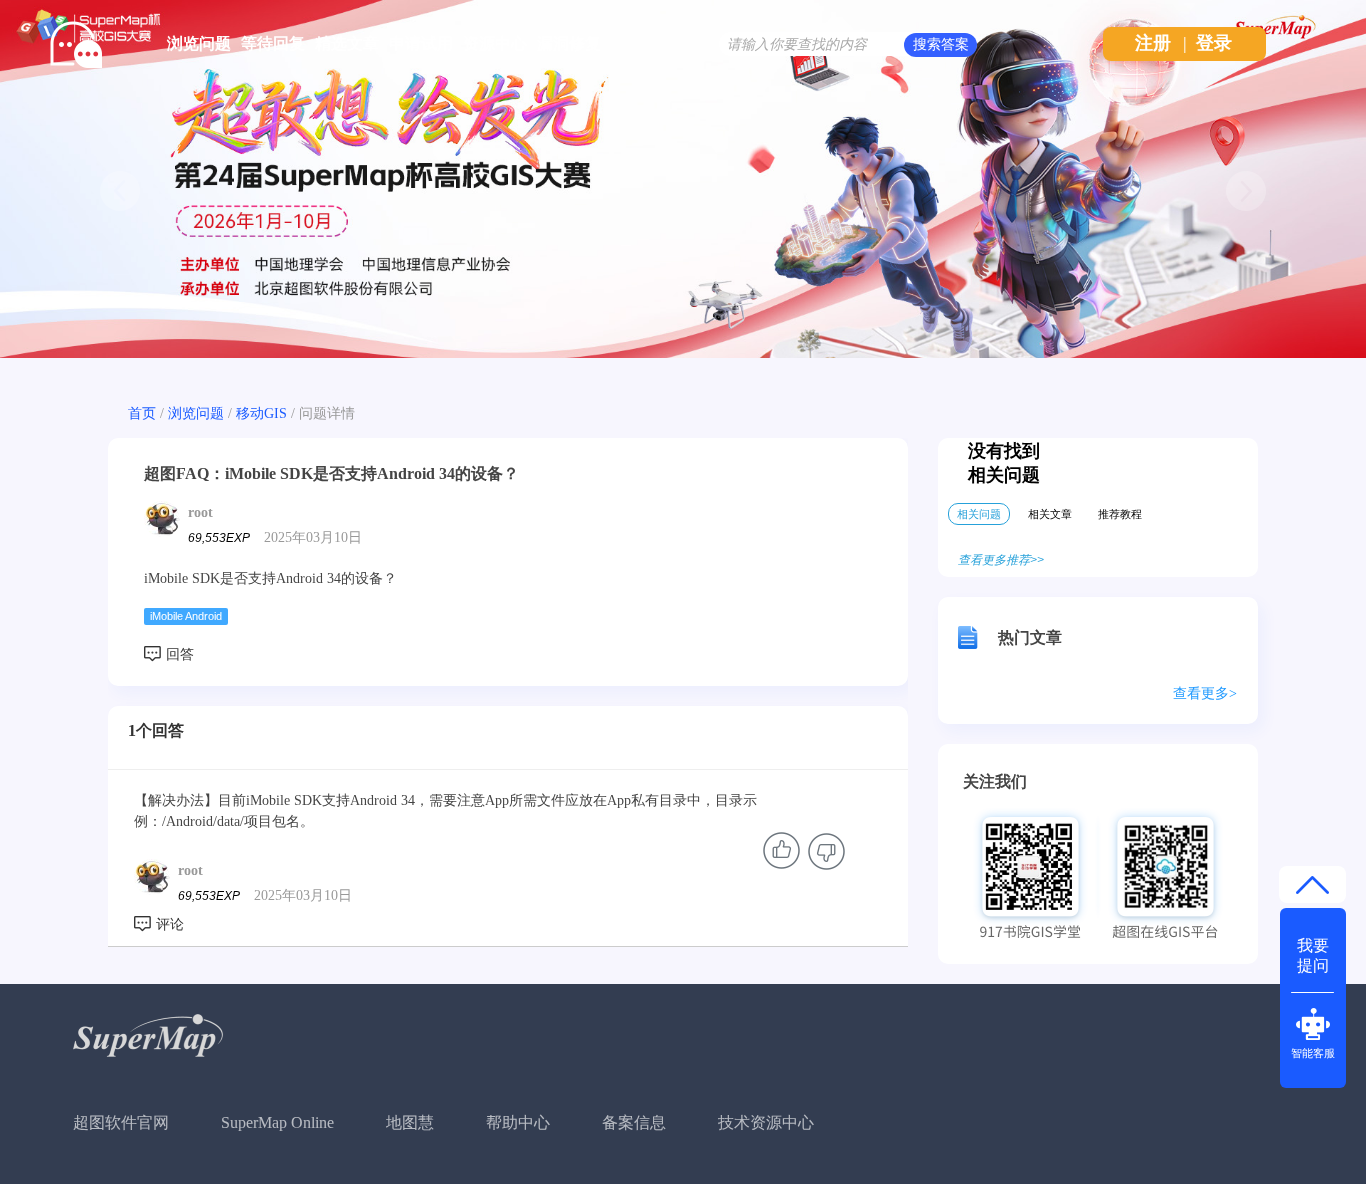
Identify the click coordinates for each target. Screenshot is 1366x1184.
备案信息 (634, 1122)
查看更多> (1205, 693)
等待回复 (273, 43)
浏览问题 (199, 43)
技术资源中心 (766, 1122)
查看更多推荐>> (1001, 560)
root (200, 512)
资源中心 (495, 43)
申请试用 (421, 43)
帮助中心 (518, 1122)
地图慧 (410, 1122)
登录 (1214, 43)
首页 (142, 413)
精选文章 (347, 43)
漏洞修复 (569, 43)
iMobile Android (186, 616)
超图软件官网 (121, 1122)
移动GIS (261, 413)
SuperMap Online (277, 1122)
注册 (1153, 43)
